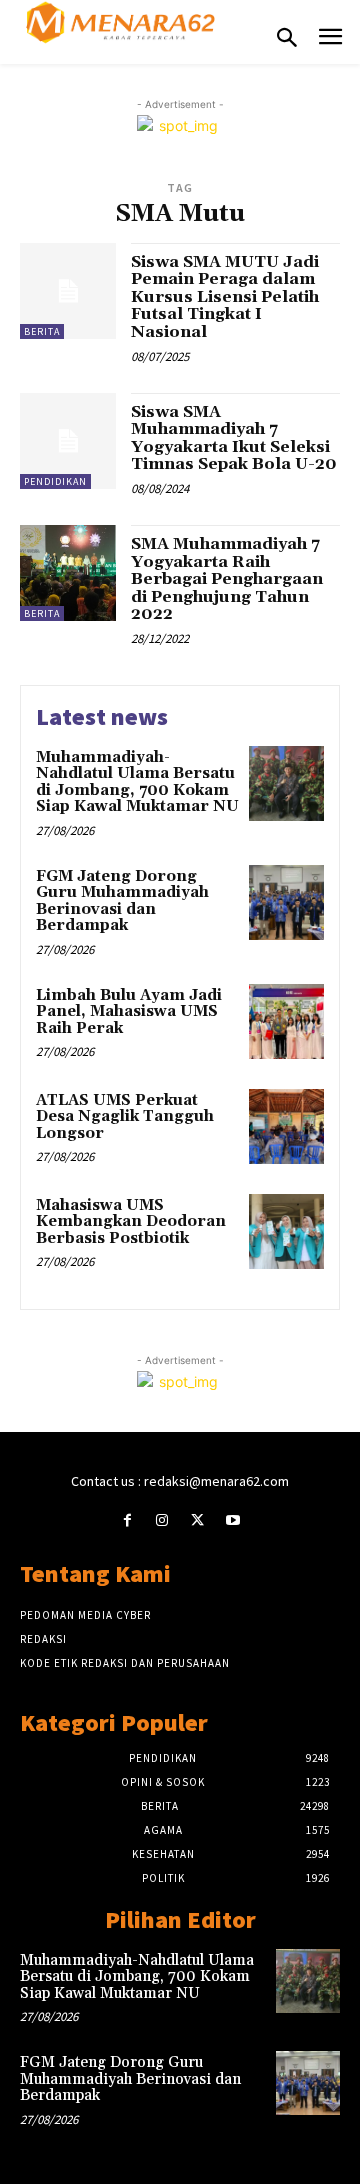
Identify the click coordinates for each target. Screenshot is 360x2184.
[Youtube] (232, 1520)
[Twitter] (197, 1520)
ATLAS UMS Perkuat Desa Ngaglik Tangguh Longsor (125, 1117)
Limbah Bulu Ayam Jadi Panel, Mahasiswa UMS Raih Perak (129, 1012)
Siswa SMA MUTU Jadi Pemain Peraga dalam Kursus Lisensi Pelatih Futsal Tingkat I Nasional (225, 297)
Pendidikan (55, 481)
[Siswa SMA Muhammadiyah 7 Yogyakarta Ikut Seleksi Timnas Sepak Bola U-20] (68, 441)
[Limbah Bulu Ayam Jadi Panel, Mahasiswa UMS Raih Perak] (286, 1021)
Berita (42, 331)
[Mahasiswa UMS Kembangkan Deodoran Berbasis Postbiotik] (286, 1231)
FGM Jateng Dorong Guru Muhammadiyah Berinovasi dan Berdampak (122, 901)
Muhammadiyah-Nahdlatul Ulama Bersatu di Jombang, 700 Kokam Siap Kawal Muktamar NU (137, 782)
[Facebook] (127, 1520)
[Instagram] (162, 1520)
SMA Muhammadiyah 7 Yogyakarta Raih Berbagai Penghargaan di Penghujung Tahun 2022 (227, 579)
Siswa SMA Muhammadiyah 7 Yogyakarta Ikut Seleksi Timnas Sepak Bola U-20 (234, 438)
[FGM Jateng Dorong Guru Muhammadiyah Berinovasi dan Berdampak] (286, 902)
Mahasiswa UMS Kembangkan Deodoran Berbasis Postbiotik (131, 1222)
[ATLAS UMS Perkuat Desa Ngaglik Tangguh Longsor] (286, 1126)
